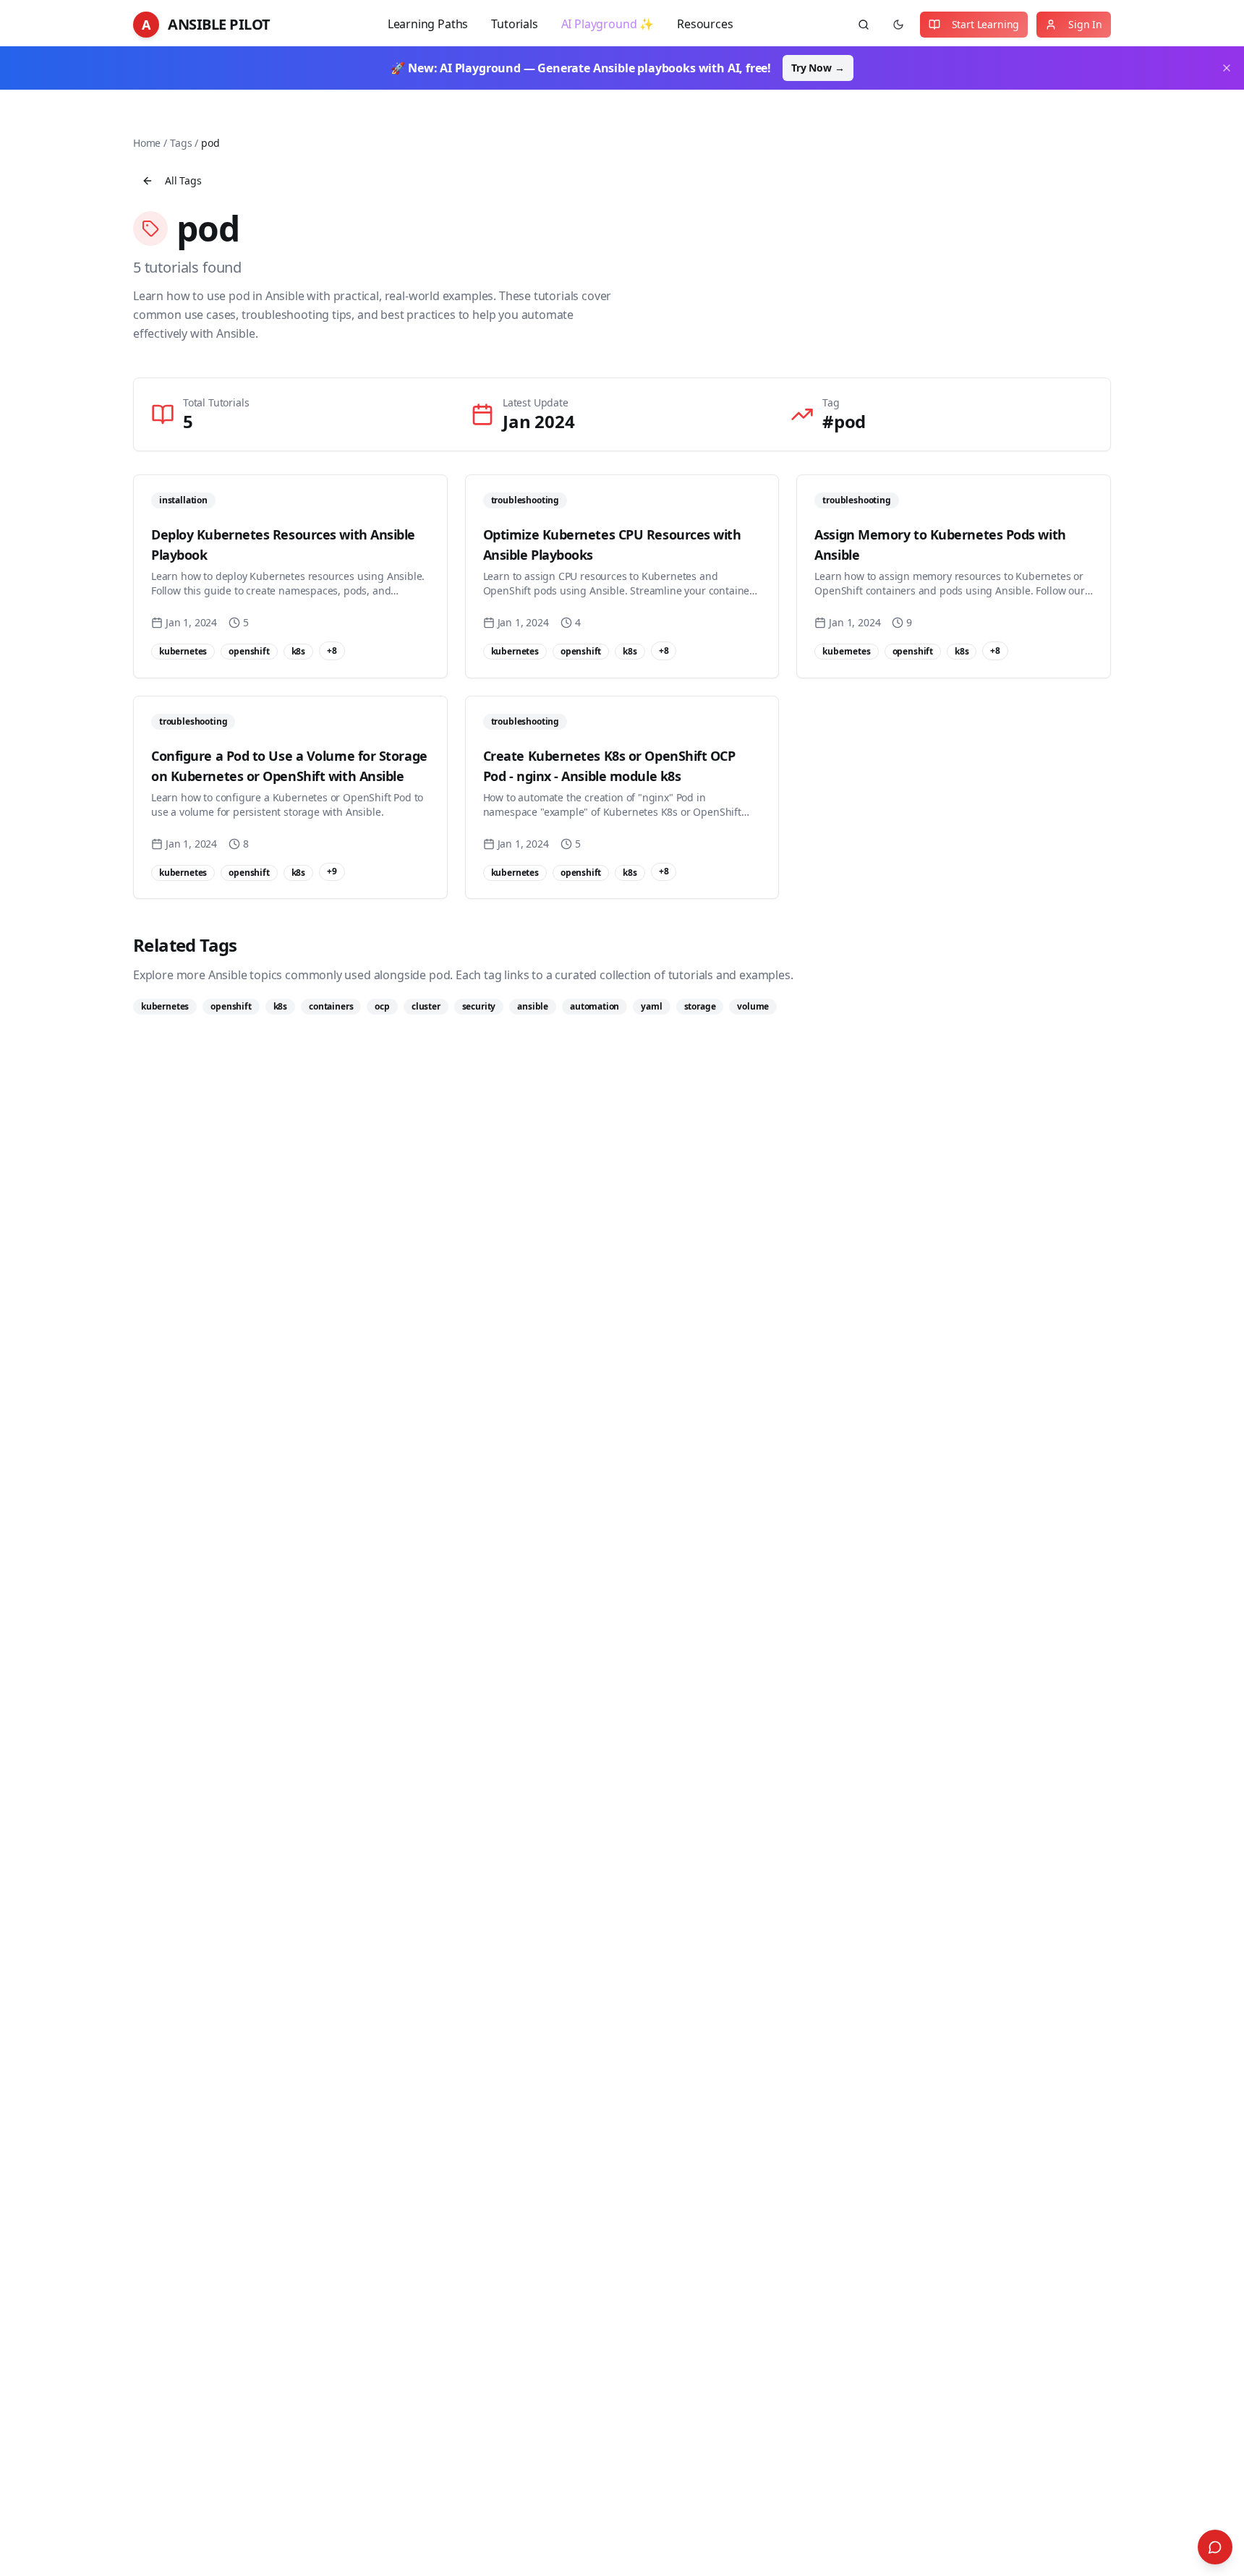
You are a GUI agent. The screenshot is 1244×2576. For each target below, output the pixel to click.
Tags (181, 143)
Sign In (1085, 24)
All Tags (183, 180)
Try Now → (818, 68)
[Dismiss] (1227, 68)
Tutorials (514, 24)
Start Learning (986, 24)
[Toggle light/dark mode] (898, 25)
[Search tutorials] (864, 25)
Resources (705, 24)
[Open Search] (1215, 2547)
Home (147, 143)
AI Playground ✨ (608, 24)
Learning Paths (428, 24)
